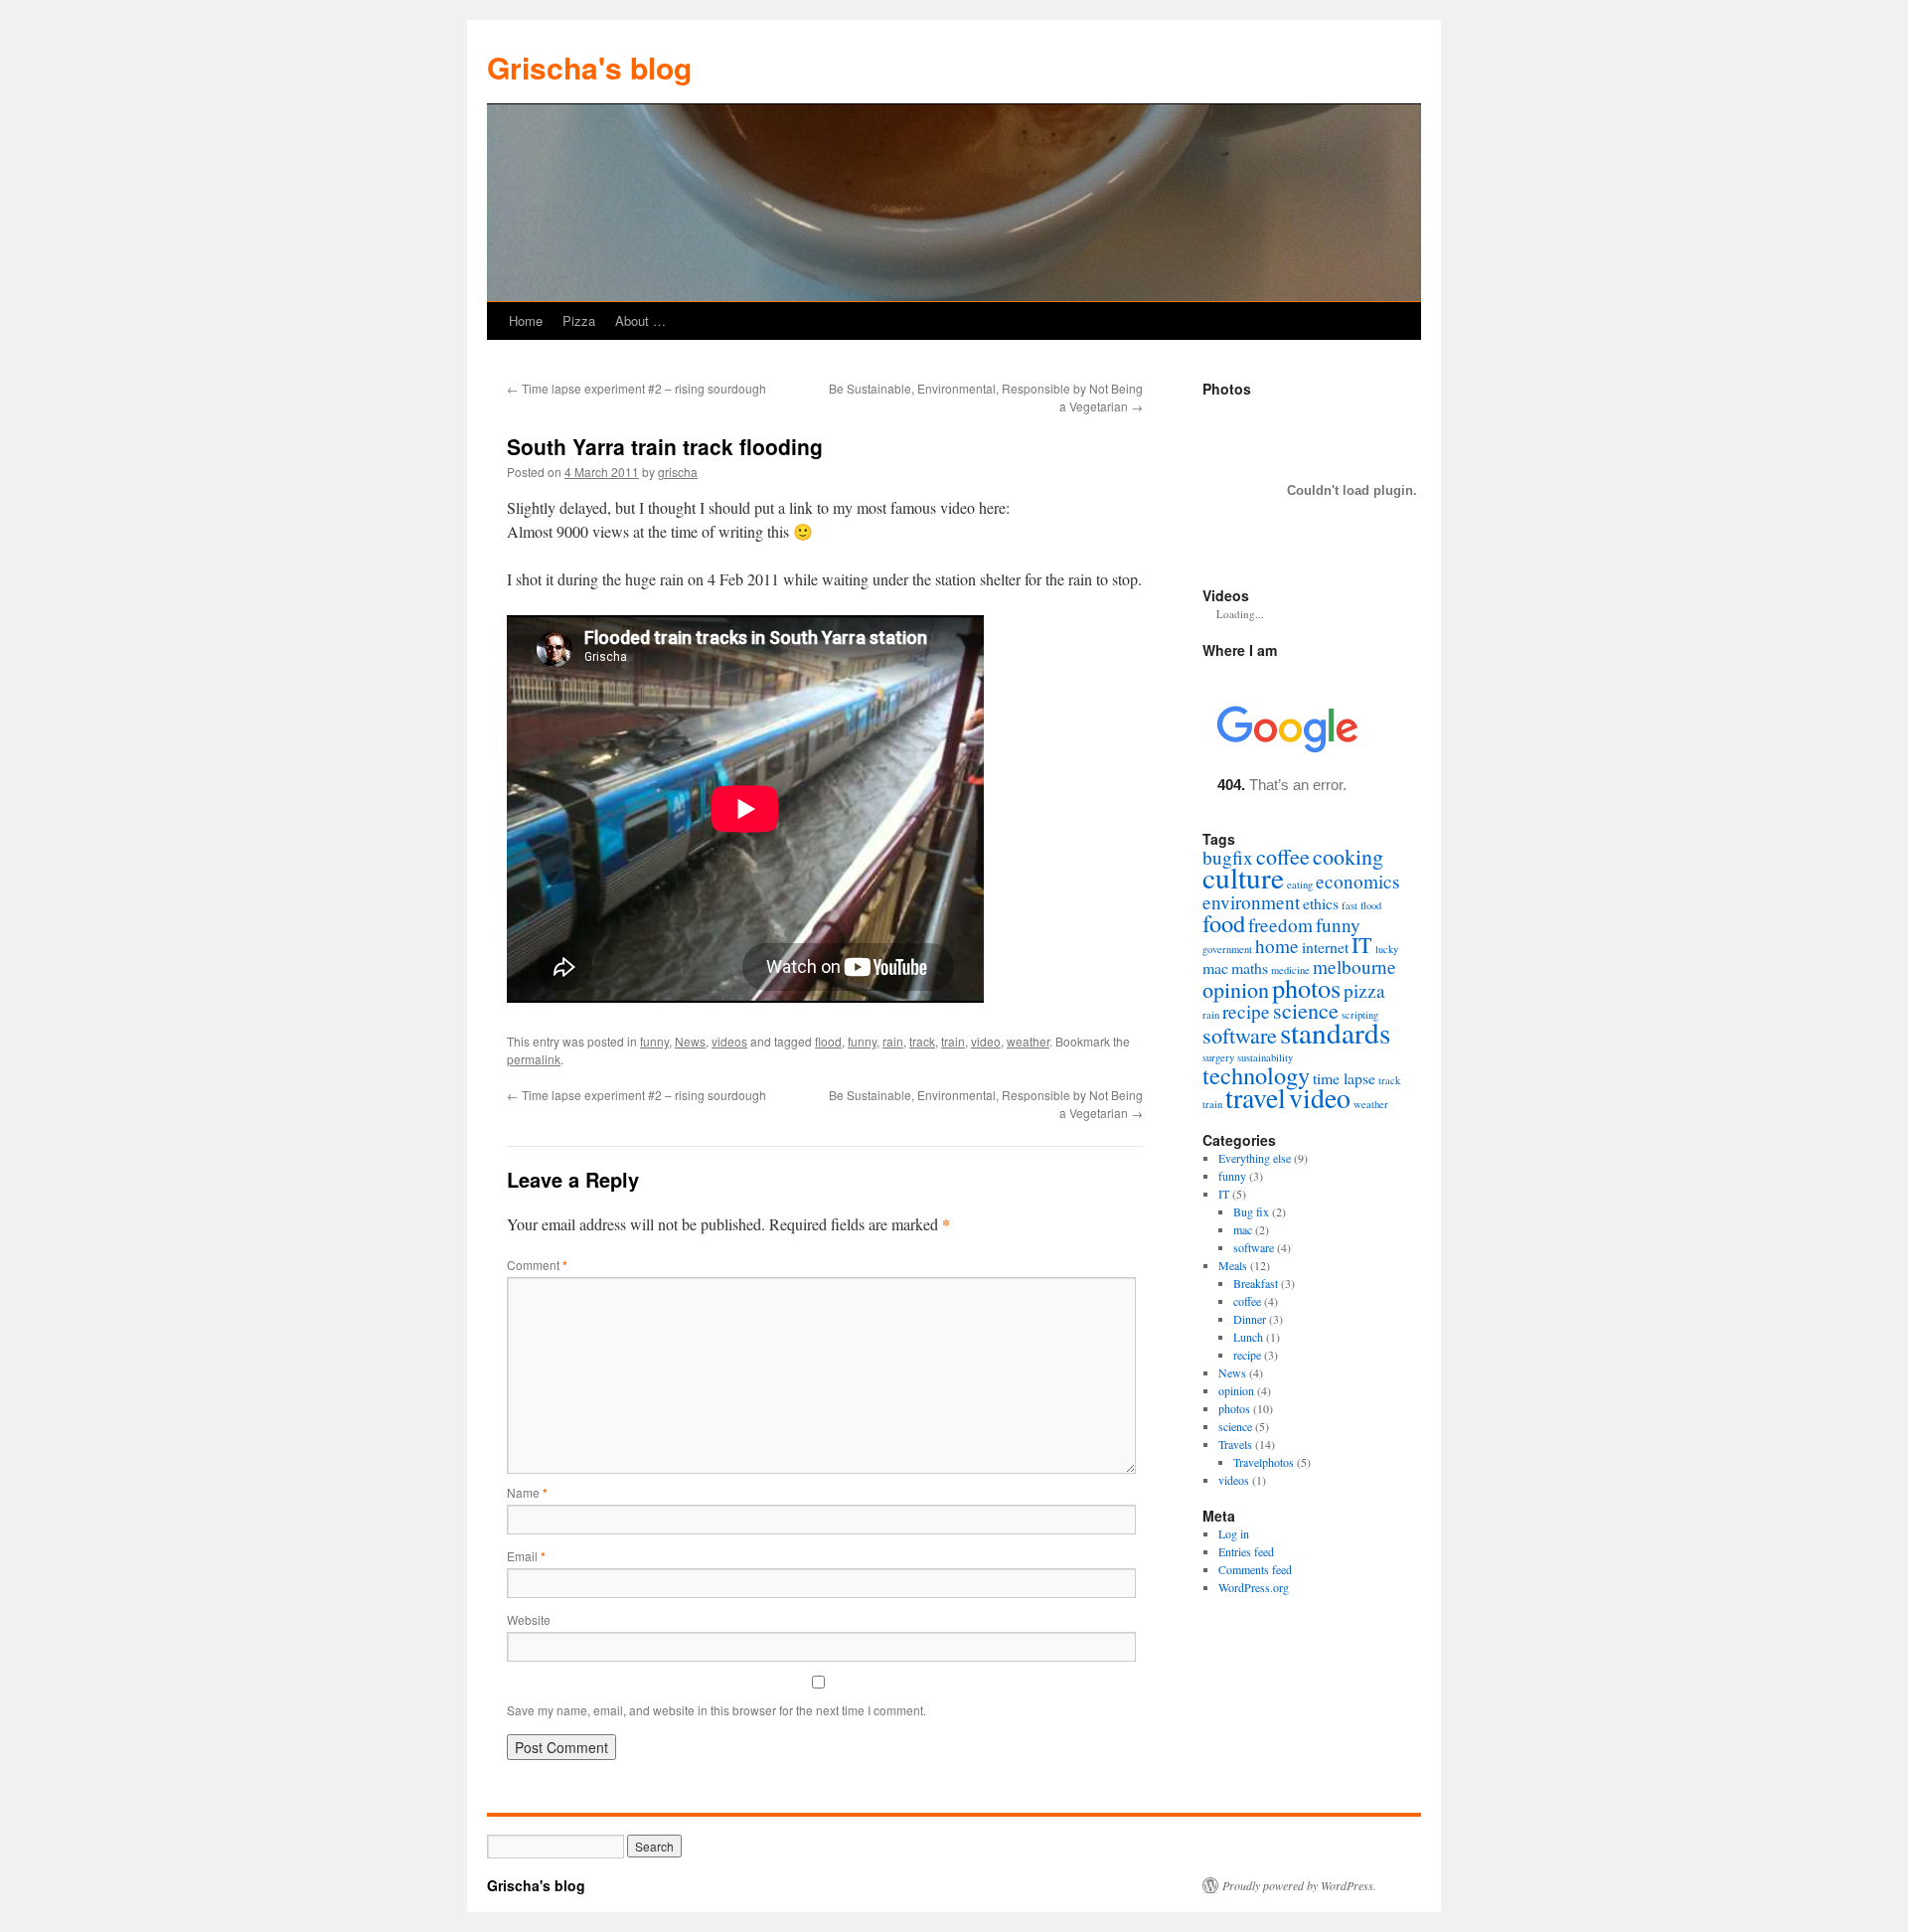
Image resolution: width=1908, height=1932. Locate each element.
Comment (537, 1265)
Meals (1233, 1265)
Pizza (579, 321)
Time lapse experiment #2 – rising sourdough (636, 388)
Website (529, 1619)
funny (654, 1041)
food (1224, 923)
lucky (1387, 949)
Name (527, 1492)
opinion (1236, 989)
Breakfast (1256, 1283)
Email (526, 1556)
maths (1250, 967)
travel (1256, 1098)
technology (1256, 1075)
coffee (1283, 856)
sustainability (1265, 1057)
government (1227, 949)
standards (1335, 1032)
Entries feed (1246, 1551)
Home (526, 321)
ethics (1321, 903)
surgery (1218, 1057)
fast (1350, 905)
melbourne (1354, 966)
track (922, 1041)
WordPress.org (1254, 1587)
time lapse (1344, 1078)
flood (828, 1041)
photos (1306, 987)
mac (1215, 967)
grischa (678, 472)
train (953, 1041)
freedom (1280, 925)
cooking (1348, 856)
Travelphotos (1264, 1462)
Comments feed (1255, 1569)
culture (1243, 877)
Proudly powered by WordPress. (1299, 1885)
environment (1251, 902)
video (986, 1041)
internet (1325, 947)
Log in (1234, 1533)
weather (1028, 1041)
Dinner (1250, 1319)
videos (729, 1041)
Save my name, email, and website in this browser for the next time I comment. (716, 1710)
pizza (1364, 990)
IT (1362, 945)
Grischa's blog (589, 67)
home (1277, 946)
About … (640, 321)
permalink (534, 1059)
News (690, 1041)
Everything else (1255, 1158)
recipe (1246, 1011)
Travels (1235, 1444)
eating (1300, 885)
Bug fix (1251, 1211)
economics (1358, 881)
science (1306, 1010)
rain (893, 1041)
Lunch (1248, 1337)
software (1240, 1035)
